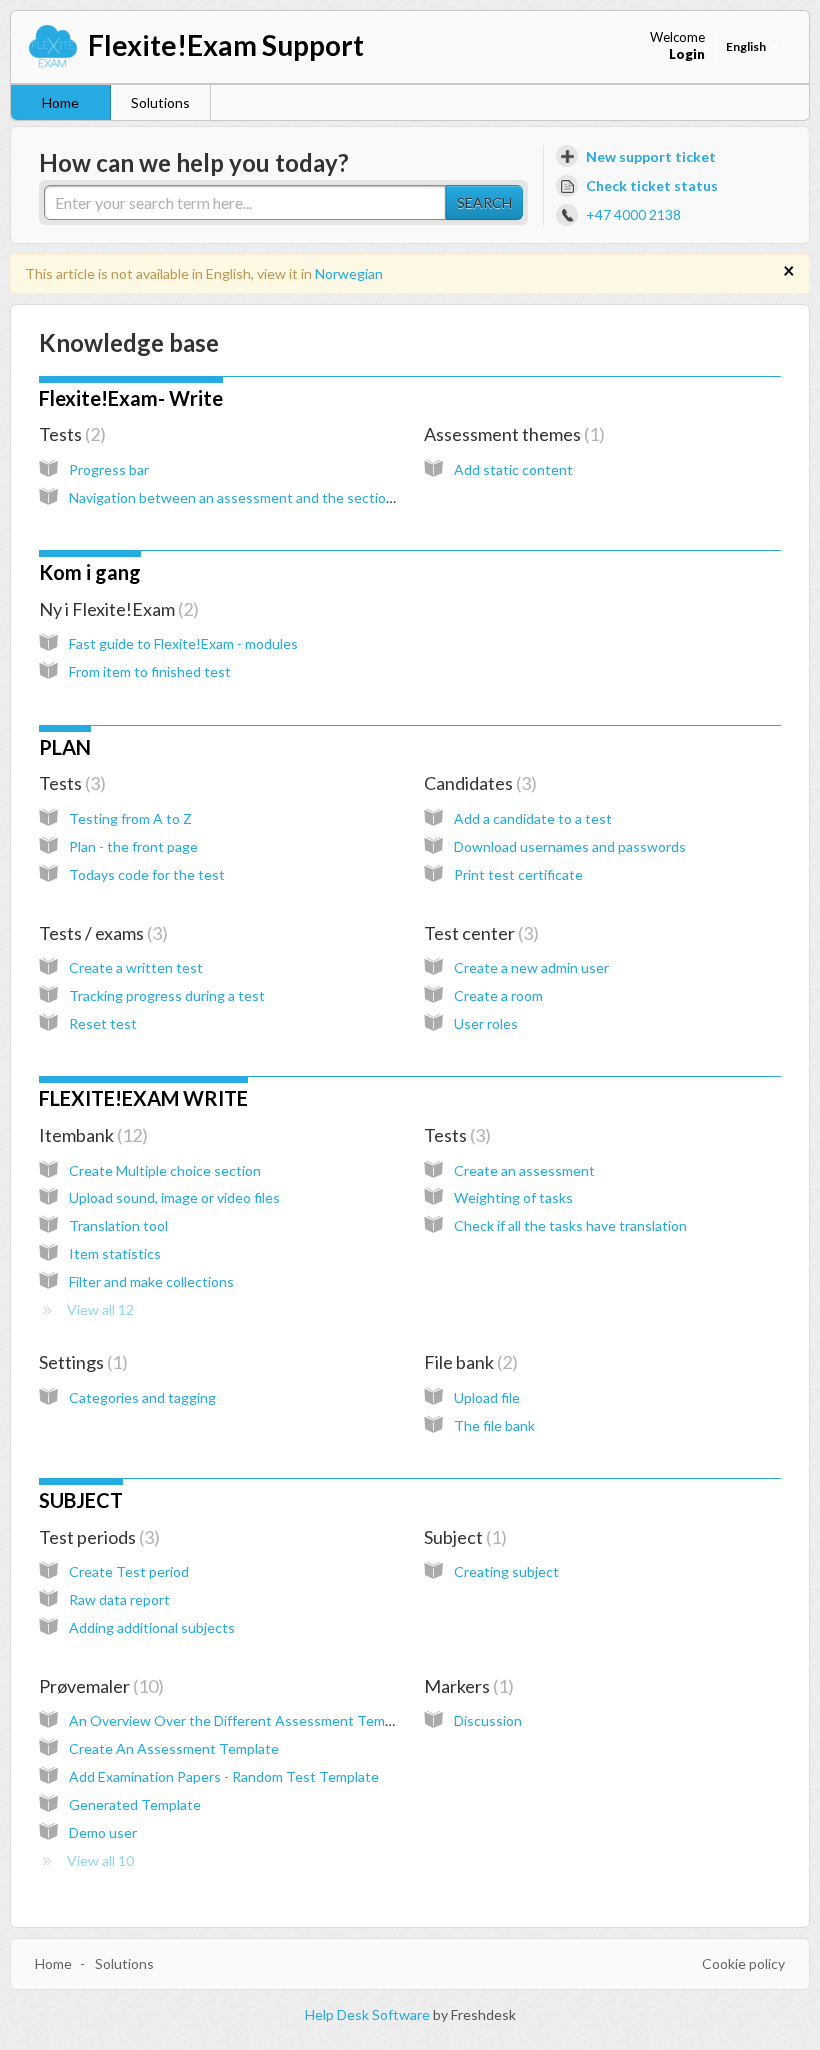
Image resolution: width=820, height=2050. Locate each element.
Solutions (160, 102)
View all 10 (100, 1860)
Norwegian (349, 273)
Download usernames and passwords (570, 846)
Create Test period (129, 1571)
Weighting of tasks (513, 1197)
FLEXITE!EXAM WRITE (143, 1098)
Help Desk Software (369, 2014)
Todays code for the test (147, 874)
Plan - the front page (133, 846)
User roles (486, 1023)
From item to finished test (150, 671)
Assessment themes (511, 434)
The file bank (494, 1425)
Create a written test (136, 967)
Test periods (96, 1537)
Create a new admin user (531, 967)
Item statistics (115, 1253)
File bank (468, 1362)
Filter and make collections (151, 1281)
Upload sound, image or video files (174, 1197)
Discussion (488, 1720)
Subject (462, 1537)
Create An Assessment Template (174, 1748)
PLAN (65, 747)
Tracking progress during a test (167, 995)
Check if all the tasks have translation (570, 1225)
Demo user (103, 1832)
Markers (466, 1686)
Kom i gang (90, 572)
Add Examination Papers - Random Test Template (224, 1776)
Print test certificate (518, 874)
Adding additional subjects (152, 1627)
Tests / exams (100, 933)
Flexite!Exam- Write (131, 398)
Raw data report (119, 1599)
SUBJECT (81, 1500)
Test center (478, 933)
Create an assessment (524, 1170)
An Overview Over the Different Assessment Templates (246, 1720)
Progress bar (109, 469)
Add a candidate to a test (533, 818)
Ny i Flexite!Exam (116, 609)
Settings (80, 1362)
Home (60, 102)
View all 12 (100, 1309)
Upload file (487, 1397)
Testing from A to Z (130, 818)
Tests (69, 434)
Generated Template (135, 1804)
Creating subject (506, 1571)
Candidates (477, 783)
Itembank (90, 1135)
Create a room (498, 995)
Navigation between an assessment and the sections (235, 497)
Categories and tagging (142, 1397)
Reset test (103, 1023)
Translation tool (118, 1225)
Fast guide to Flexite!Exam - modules (183, 643)
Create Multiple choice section (165, 1170)
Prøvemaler (98, 1686)
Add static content (513, 469)
